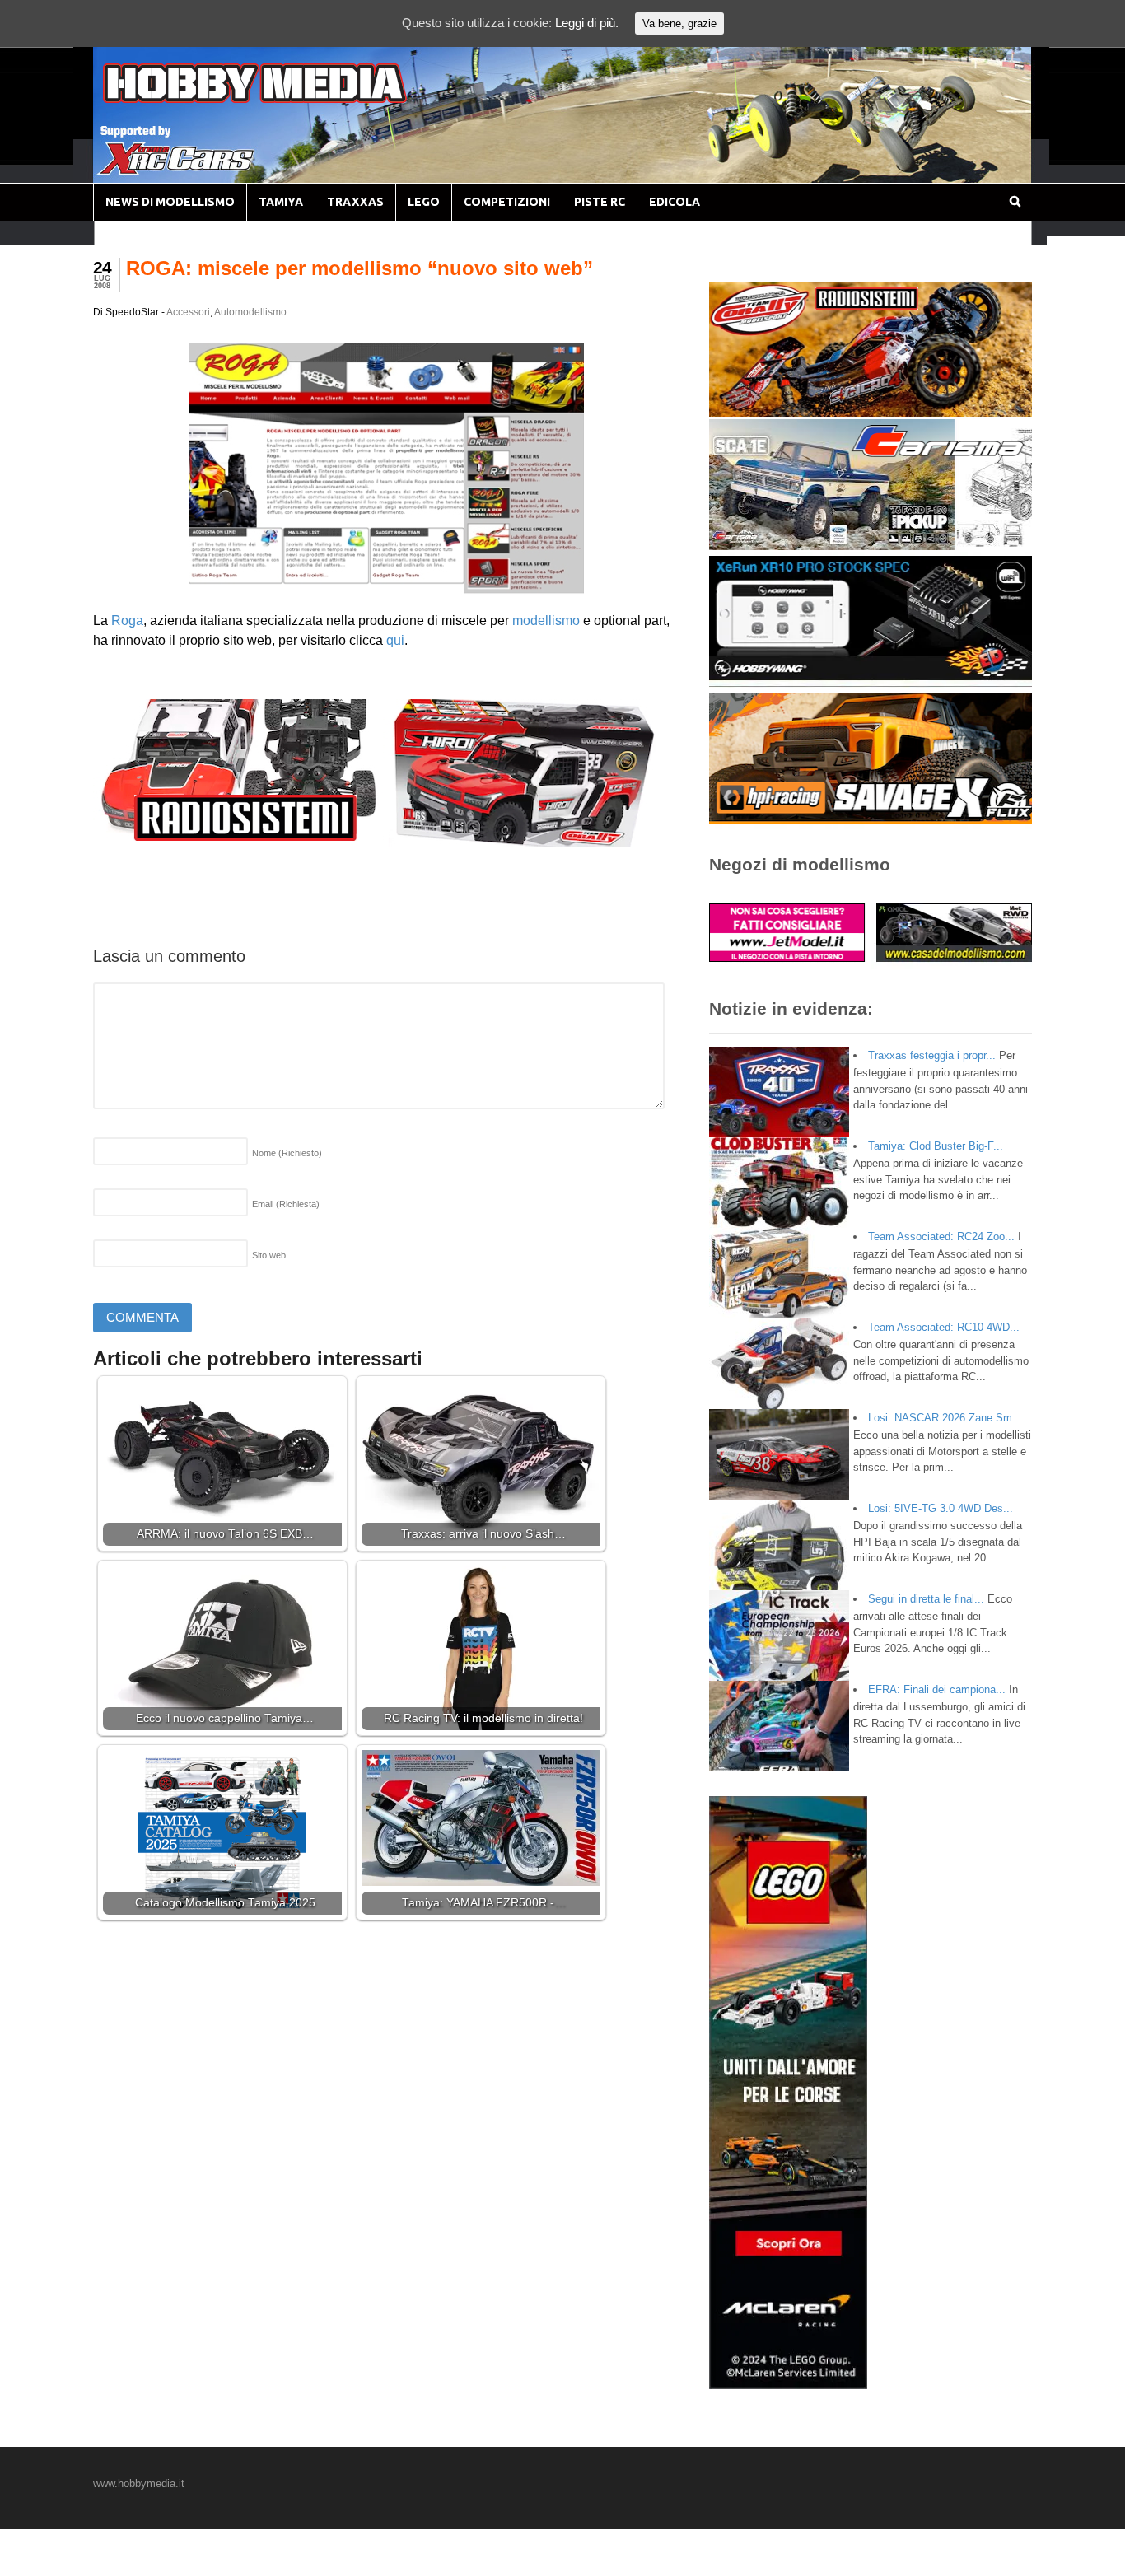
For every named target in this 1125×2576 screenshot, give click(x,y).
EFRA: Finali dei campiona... (937, 1689)
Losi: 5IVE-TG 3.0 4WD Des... (941, 1508)
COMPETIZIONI (507, 202)
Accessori (188, 312)
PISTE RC (600, 202)
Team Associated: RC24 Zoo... (941, 1237)
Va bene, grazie (679, 23)
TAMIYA (281, 202)
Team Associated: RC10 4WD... (944, 1327)
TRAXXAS (355, 202)
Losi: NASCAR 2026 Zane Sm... (945, 1418)
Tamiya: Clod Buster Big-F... (936, 1146)
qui (395, 640)
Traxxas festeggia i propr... (932, 1055)
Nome (287, 1153)
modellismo (546, 621)
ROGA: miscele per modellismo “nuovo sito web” (359, 268)
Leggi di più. (587, 23)
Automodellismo (250, 312)
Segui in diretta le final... (926, 1599)
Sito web (269, 1255)
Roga (127, 621)
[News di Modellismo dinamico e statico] (286, 99)
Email (286, 1204)
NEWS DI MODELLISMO (170, 202)
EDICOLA (675, 202)
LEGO (424, 202)
